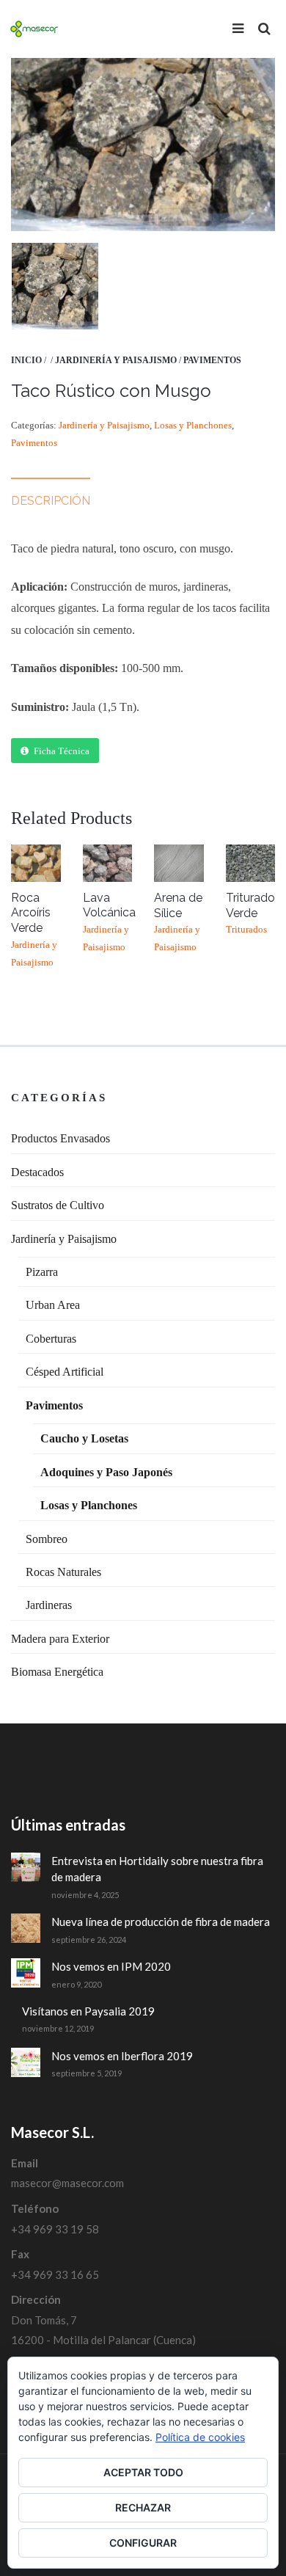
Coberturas (51, 1339)
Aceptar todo (143, 2472)
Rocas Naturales (63, 1572)
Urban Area (53, 1305)
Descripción (51, 501)
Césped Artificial (65, 1372)
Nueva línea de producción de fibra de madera (161, 1922)
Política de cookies (200, 2437)
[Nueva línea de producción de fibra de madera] (26, 1928)
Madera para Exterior (60, 1639)
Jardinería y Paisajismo (116, 360)
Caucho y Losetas (84, 1438)
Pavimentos (212, 360)
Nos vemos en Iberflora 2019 (122, 2056)
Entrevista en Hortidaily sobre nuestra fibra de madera (157, 1869)
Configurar (143, 2543)
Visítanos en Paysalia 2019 (88, 2011)
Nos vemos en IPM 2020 (111, 1966)
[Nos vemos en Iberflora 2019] (26, 2062)
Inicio (26, 360)
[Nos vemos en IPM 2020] (26, 1973)
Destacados (37, 1172)
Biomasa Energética (57, 1672)
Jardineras (49, 1605)
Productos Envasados (60, 1138)
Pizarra (42, 1272)
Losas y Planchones (193, 425)
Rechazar (143, 2507)
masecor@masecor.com (67, 2183)
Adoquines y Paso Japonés (106, 1472)
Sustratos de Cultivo (58, 1205)
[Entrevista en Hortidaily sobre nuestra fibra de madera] (26, 1867)
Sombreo (47, 1539)
